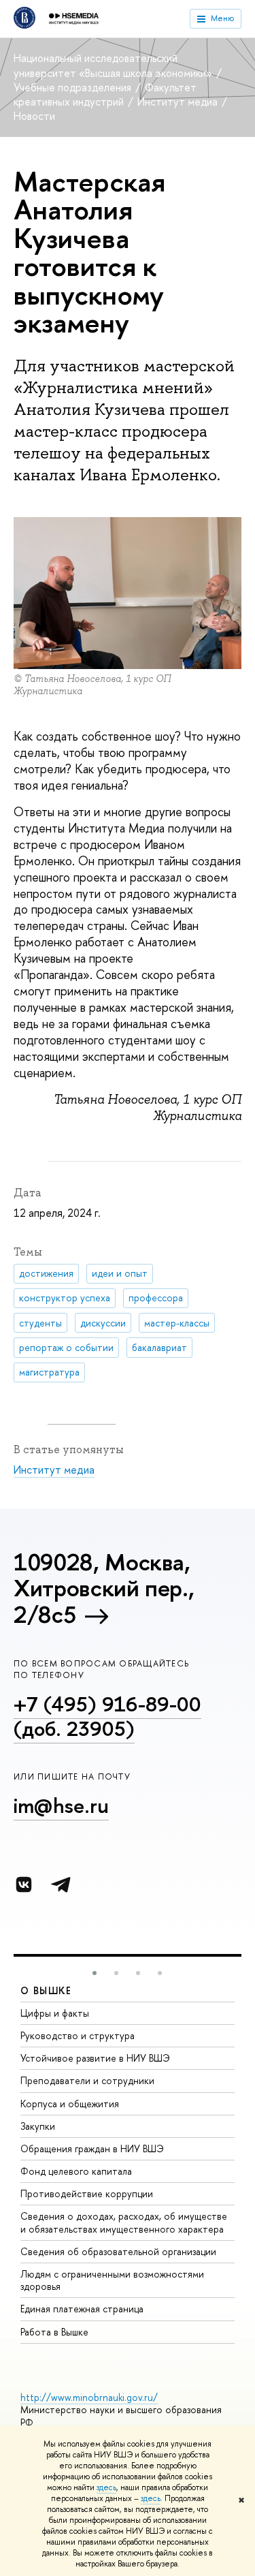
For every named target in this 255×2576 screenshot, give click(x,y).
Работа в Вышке (54, 2332)
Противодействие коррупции (87, 2193)
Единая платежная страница (82, 2309)
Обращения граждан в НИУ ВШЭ (92, 2148)
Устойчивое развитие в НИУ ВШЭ (95, 2058)
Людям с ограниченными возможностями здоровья (112, 2280)
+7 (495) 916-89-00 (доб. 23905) (107, 1717)
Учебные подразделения (74, 87)
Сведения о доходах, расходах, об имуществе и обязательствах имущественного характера (124, 2222)
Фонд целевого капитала (76, 2171)
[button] (95, 1973)
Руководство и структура (78, 2035)
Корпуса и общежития (70, 2104)
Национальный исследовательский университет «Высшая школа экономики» (114, 65)
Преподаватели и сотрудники (87, 2080)
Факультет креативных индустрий (105, 94)
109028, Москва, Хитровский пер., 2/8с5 (104, 1588)
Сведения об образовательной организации (118, 2251)
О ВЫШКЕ (46, 1990)
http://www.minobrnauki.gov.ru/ (89, 2397)
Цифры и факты (55, 2013)
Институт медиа (179, 102)
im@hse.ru (61, 1805)
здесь (106, 2487)
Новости (34, 116)
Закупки (38, 2126)
